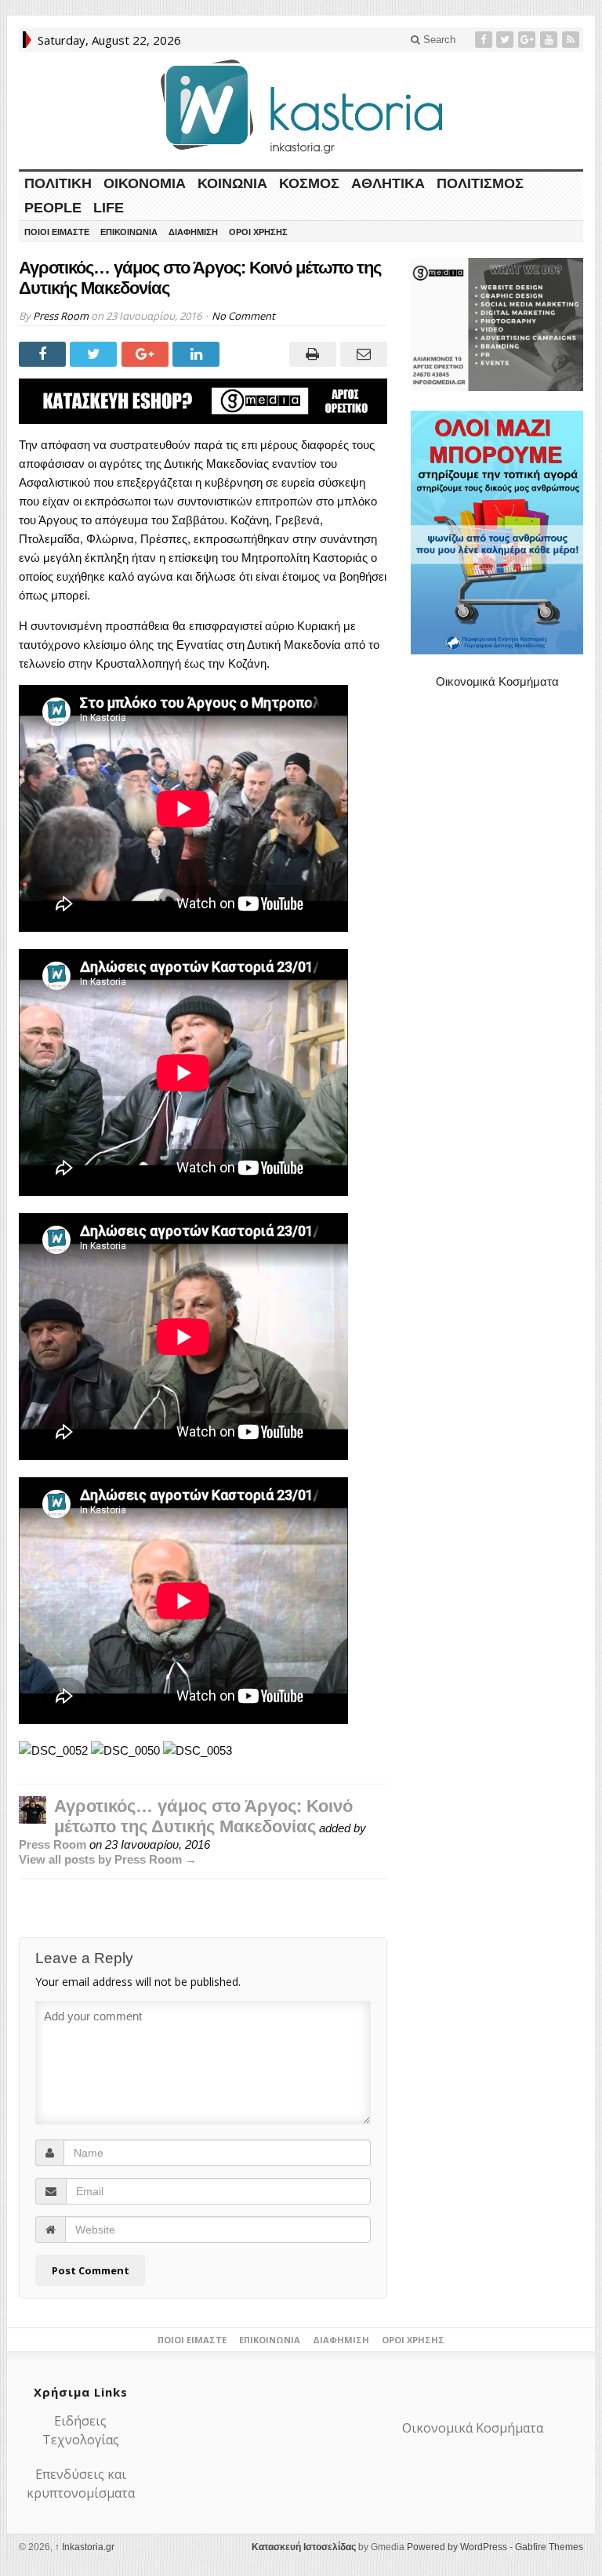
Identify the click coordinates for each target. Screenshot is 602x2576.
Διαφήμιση (193, 232)
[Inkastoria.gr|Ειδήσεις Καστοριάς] (301, 106)
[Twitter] (506, 40)
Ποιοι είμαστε (57, 232)
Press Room (61, 316)
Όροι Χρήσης (258, 232)
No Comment (243, 316)
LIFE (109, 208)
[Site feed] (572, 40)
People (53, 208)
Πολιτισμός (480, 183)
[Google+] (528, 40)
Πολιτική (58, 183)
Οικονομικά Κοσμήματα (497, 681)
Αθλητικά (388, 183)
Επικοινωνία (129, 232)
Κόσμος (309, 183)
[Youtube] (550, 40)
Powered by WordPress (457, 2547)
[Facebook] (485, 40)
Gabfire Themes (549, 2547)
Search (438, 40)
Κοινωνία (232, 183)
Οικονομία (145, 183)
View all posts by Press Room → (108, 1859)
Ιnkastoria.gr (85, 2547)
